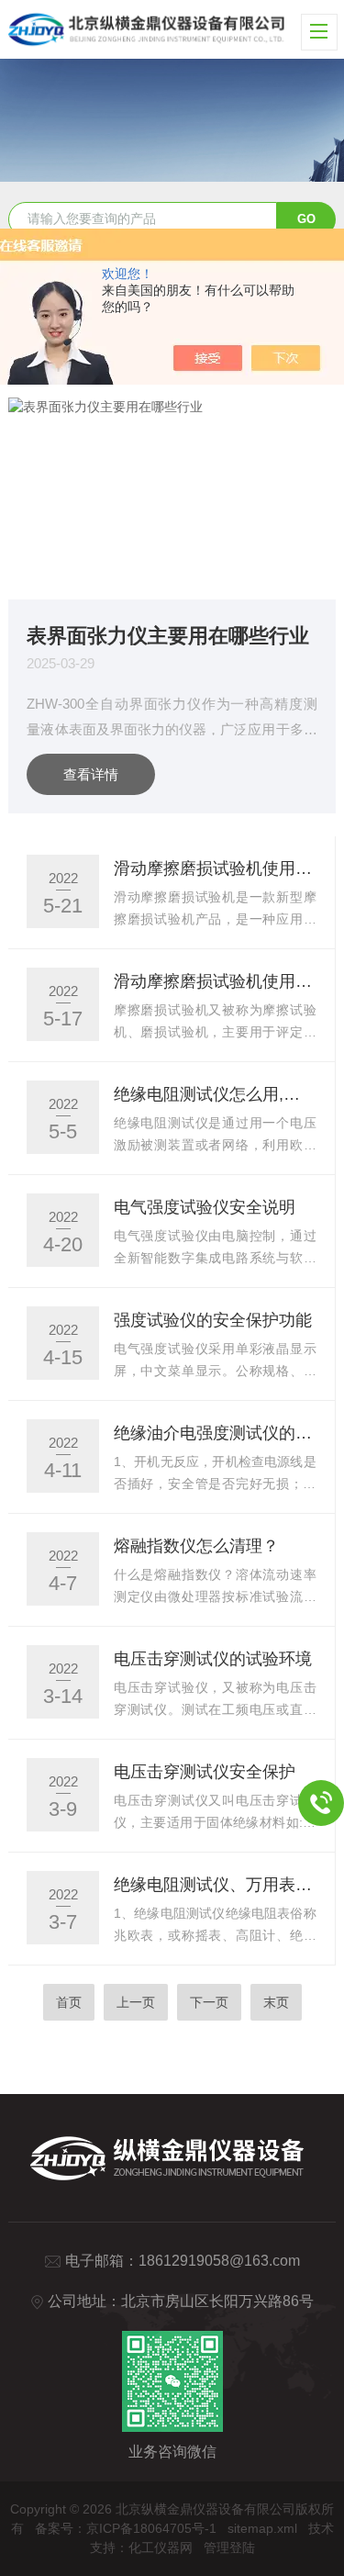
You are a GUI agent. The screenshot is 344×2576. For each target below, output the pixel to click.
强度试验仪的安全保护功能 (213, 1320)
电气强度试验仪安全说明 (205, 1207)
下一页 (209, 2002)
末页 (276, 2002)
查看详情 (91, 774)
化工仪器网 (161, 2548)
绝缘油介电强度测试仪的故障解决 (215, 1433)
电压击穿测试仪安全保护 (205, 1772)
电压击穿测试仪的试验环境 (213, 1659)
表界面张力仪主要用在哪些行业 (168, 635)
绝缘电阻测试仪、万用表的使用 (215, 1885)
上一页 (136, 2002)
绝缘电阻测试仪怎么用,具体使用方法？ (215, 1094)
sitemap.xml (262, 2528)
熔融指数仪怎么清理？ (196, 1546)
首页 (69, 2002)
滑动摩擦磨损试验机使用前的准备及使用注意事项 (215, 868)
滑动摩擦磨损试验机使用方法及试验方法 (215, 981)
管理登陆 (229, 2548)
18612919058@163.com (219, 2261)
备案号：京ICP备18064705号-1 (126, 2528)
